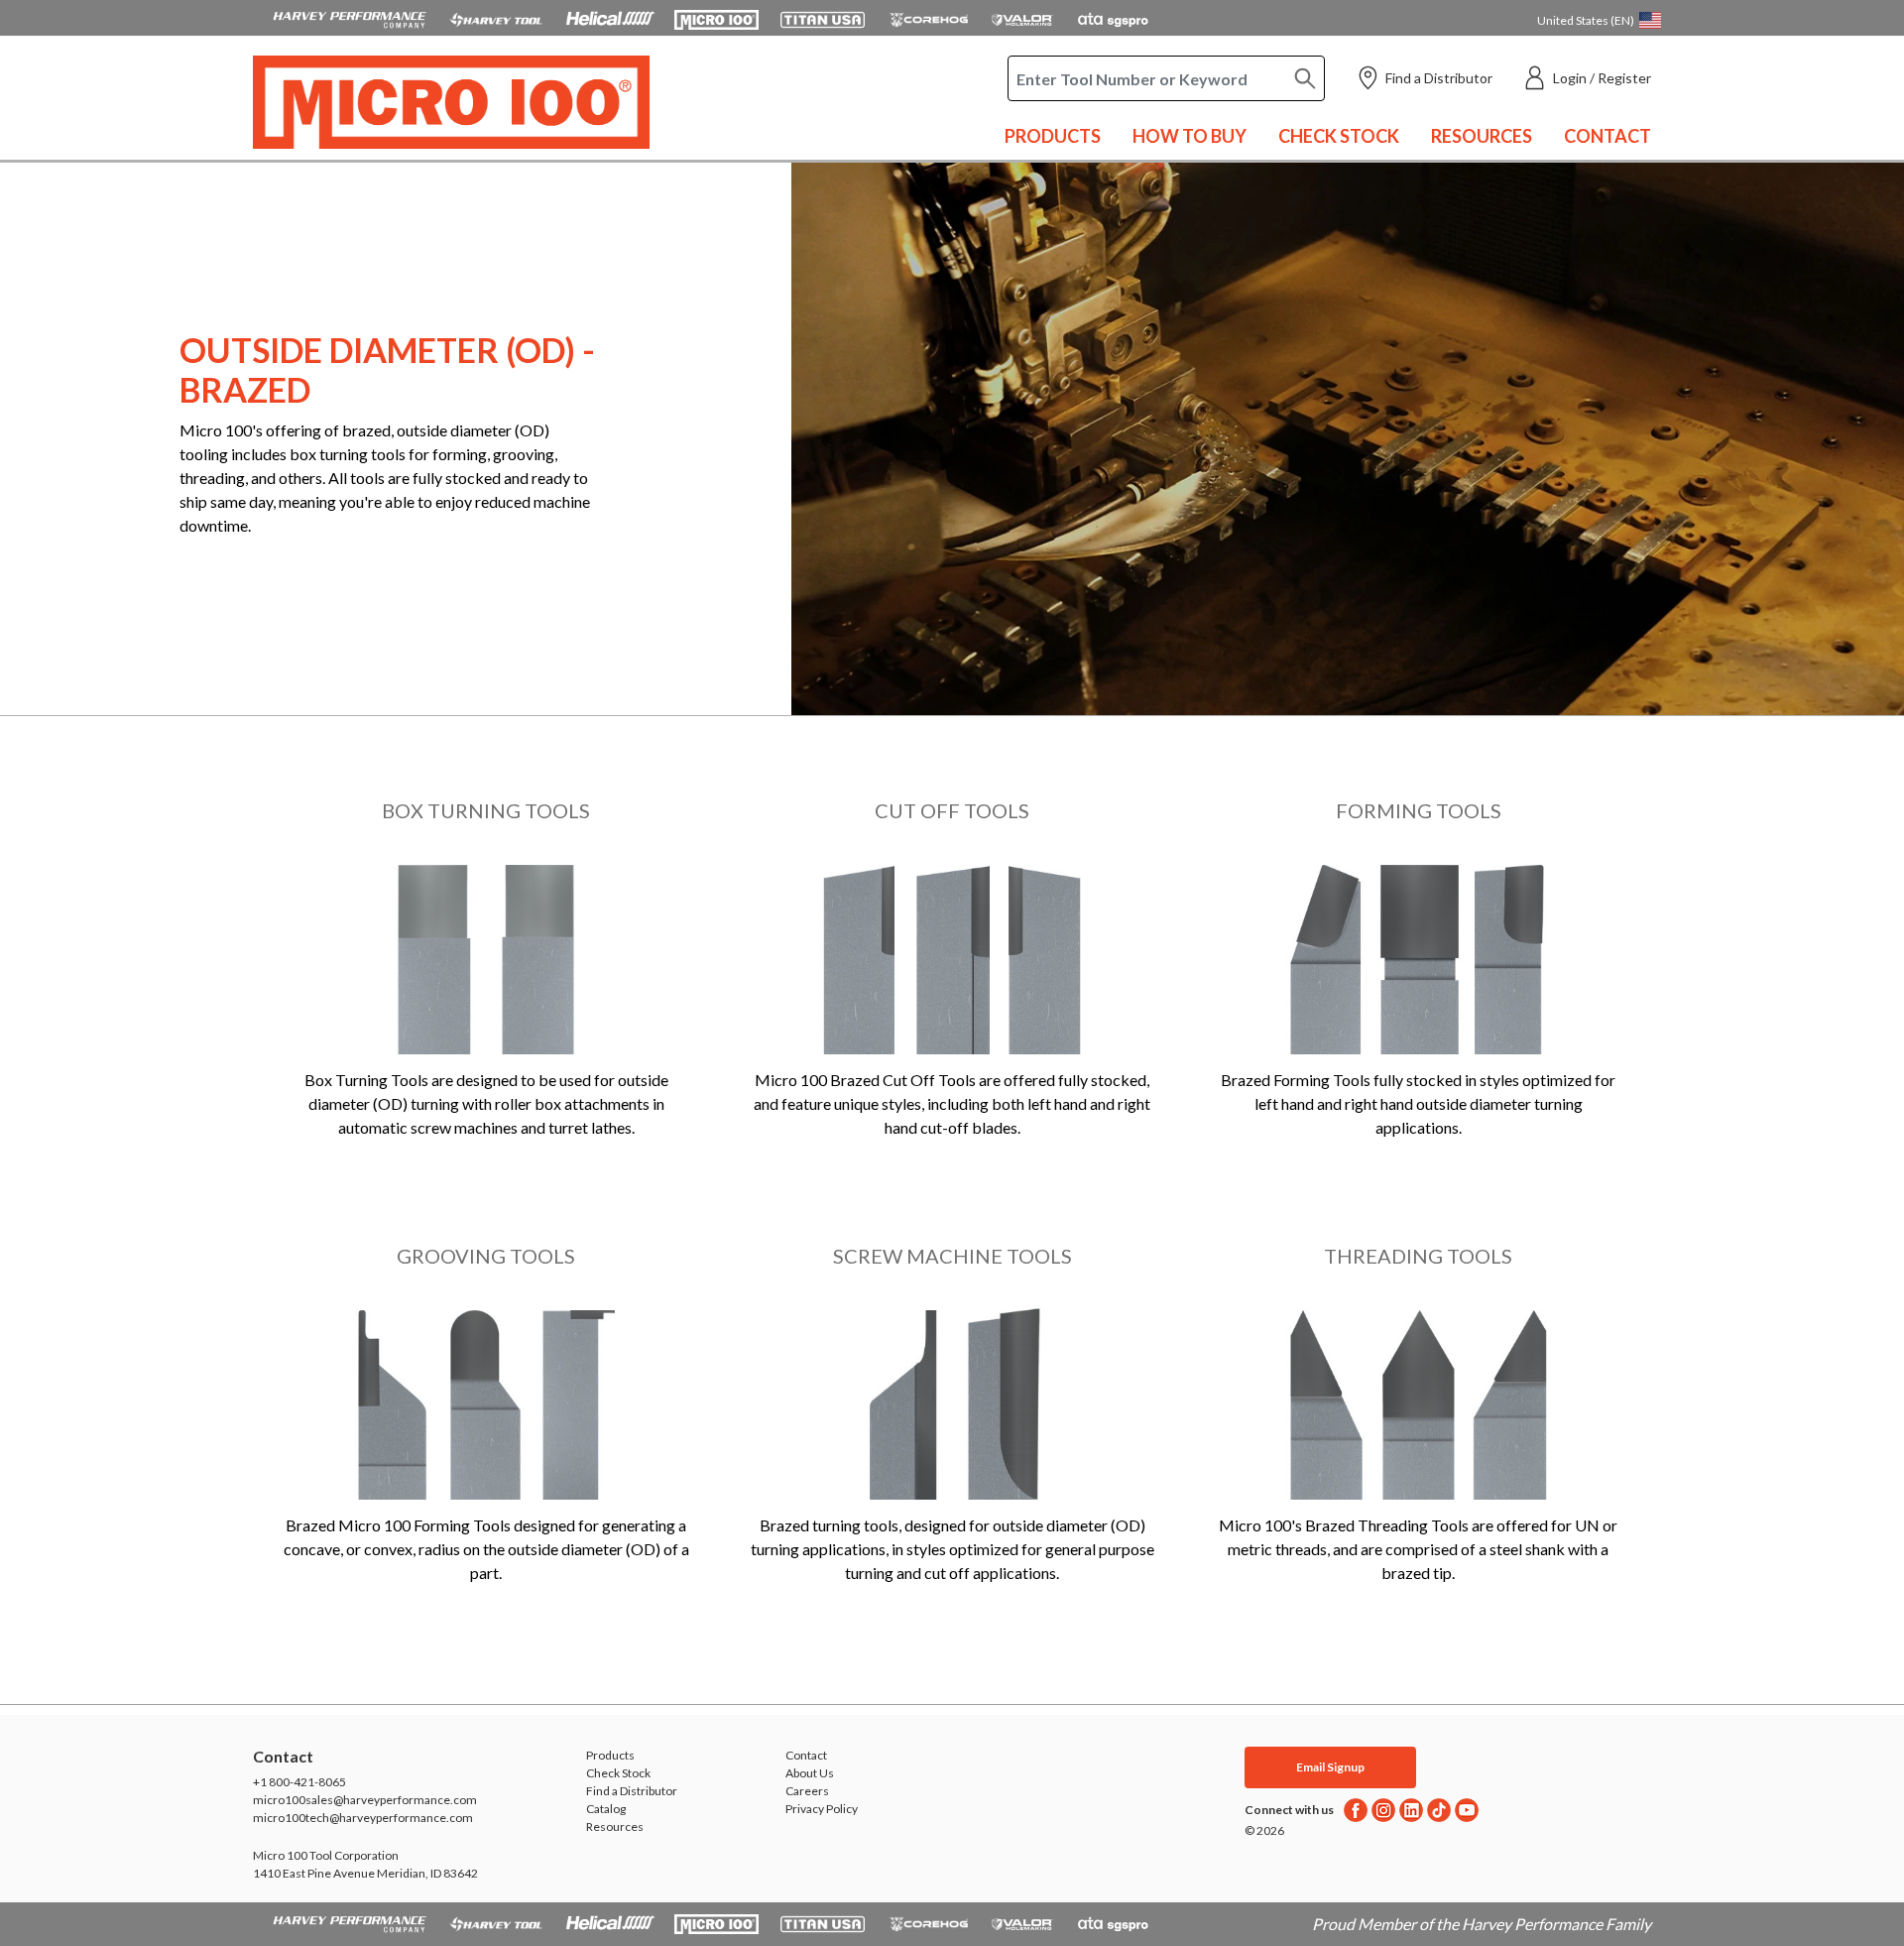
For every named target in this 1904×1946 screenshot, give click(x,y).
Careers (807, 1791)
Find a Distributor (1439, 78)
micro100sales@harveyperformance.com (365, 1800)
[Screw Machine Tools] (952, 1399)
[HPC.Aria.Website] (350, 18)
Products (1053, 136)
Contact (1607, 136)
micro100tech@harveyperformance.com (363, 1818)
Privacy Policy (822, 1809)
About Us (810, 1773)
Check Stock (1339, 136)
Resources (1482, 136)
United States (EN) (1586, 20)
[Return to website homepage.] (451, 103)
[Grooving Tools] (486, 1399)
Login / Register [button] (1602, 78)
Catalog (606, 1809)
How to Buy (1190, 136)
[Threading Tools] (1418, 1399)
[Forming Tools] (1418, 953)
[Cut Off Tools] (952, 953)
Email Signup (1330, 1767)
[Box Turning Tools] (486, 953)
